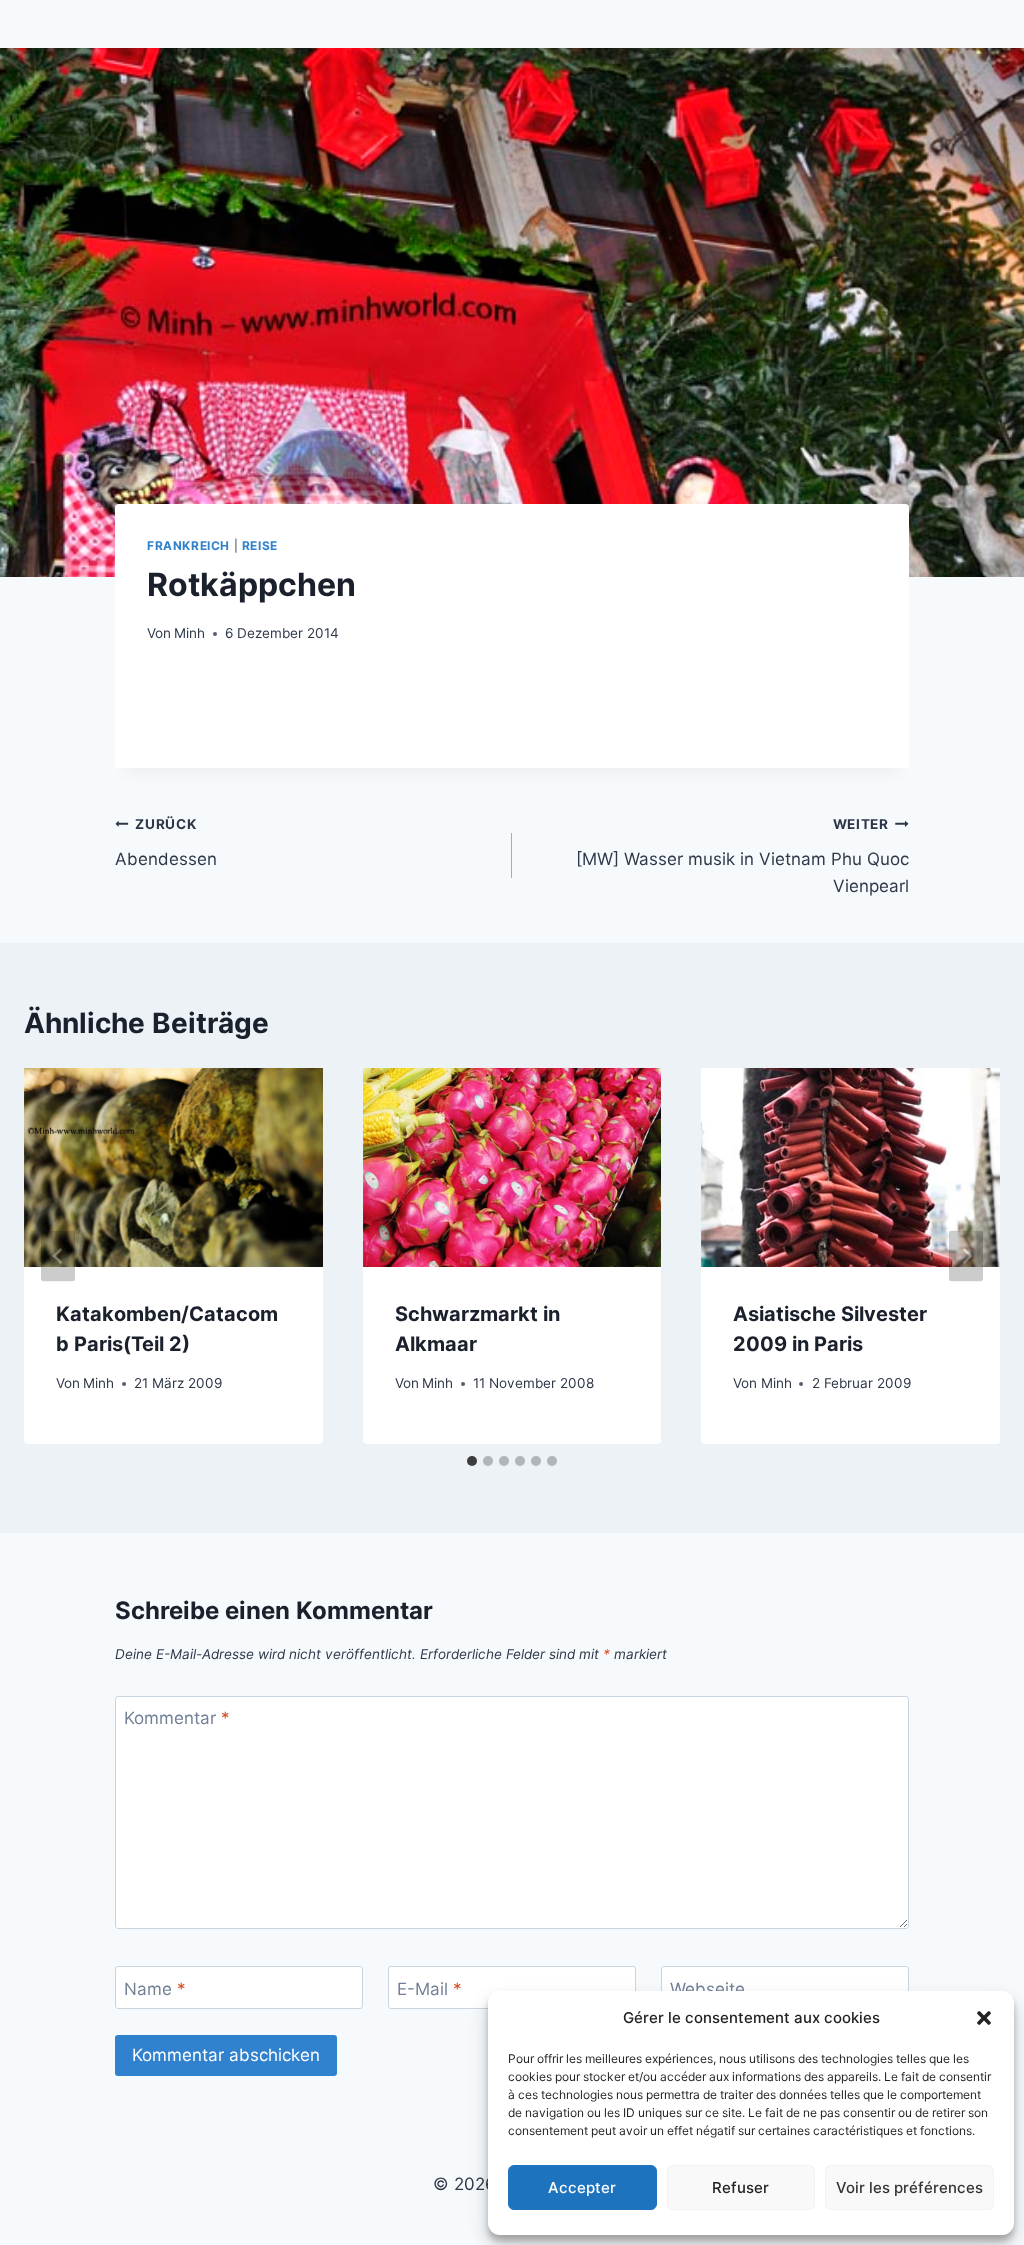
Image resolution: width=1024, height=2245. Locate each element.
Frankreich (188, 545)
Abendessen (166, 842)
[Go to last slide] (58, 1256)
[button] (984, 2018)
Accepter (582, 2187)
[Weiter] (966, 1256)
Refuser (740, 2187)
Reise (260, 545)
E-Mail (429, 1988)
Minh (189, 633)
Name (155, 1988)
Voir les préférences (909, 2187)
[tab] (472, 1461)
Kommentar (177, 1718)
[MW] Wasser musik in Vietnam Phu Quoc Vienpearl (742, 856)
